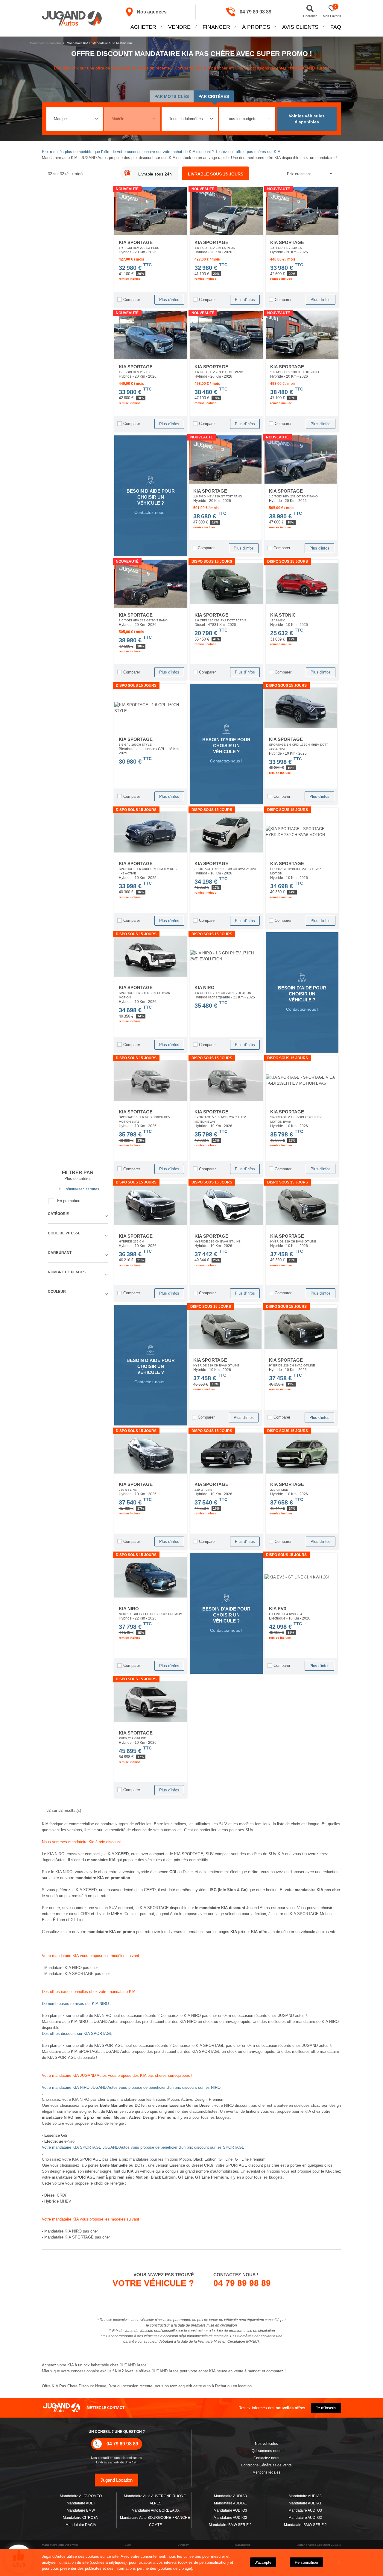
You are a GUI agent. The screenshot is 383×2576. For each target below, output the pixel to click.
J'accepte (263, 2562)
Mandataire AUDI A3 (230, 2496)
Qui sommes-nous (266, 2451)
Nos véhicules (266, 2444)
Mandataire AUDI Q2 (230, 2518)
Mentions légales (266, 2472)
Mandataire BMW (81, 2510)
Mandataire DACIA (81, 2525)
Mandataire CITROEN (81, 2518)
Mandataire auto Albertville (60, 2545)
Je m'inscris (326, 2408)
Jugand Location (117, 2480)
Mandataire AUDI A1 (230, 2503)
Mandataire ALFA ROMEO (81, 2496)
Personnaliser (307, 2562)
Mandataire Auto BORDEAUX (156, 2510)
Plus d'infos (169, 300)
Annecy (184, 2545)
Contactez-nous (266, 2458)
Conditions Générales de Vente (266, 2465)
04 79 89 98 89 (256, 12)
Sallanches (243, 2545)
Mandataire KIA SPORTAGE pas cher (77, 1974)
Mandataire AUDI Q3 (230, 2510)
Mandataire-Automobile (46, 43)
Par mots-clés (172, 96)
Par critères (214, 96)
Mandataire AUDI (81, 2503)
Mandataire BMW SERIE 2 (230, 2525)
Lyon (128, 2545)
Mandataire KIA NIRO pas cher (71, 1968)
